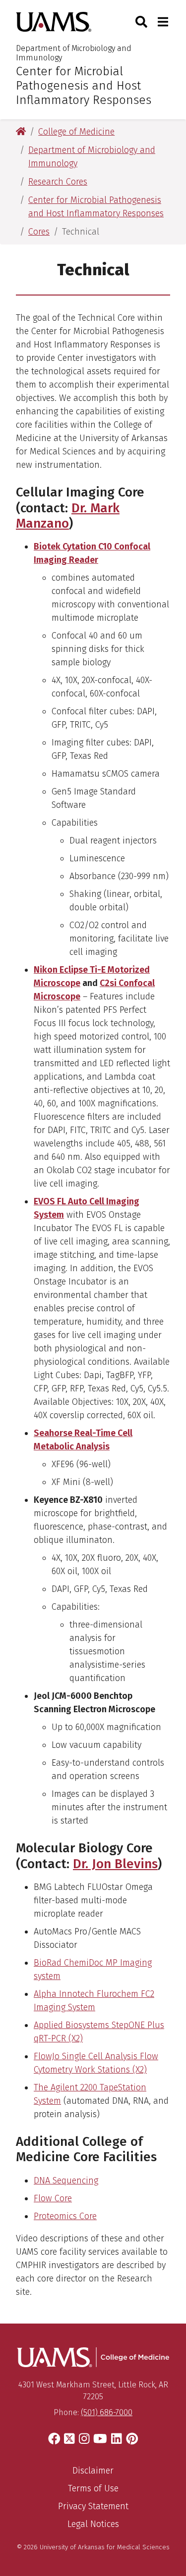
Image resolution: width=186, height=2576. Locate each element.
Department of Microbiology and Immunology (74, 53)
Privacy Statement (93, 2506)
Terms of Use (93, 2488)
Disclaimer (93, 2471)
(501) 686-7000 (107, 2412)
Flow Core (53, 2198)
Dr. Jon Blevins (115, 1864)
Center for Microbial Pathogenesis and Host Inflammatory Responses (84, 86)
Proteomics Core (65, 2216)
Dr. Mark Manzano (68, 516)
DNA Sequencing (66, 2180)
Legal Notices (93, 2524)
